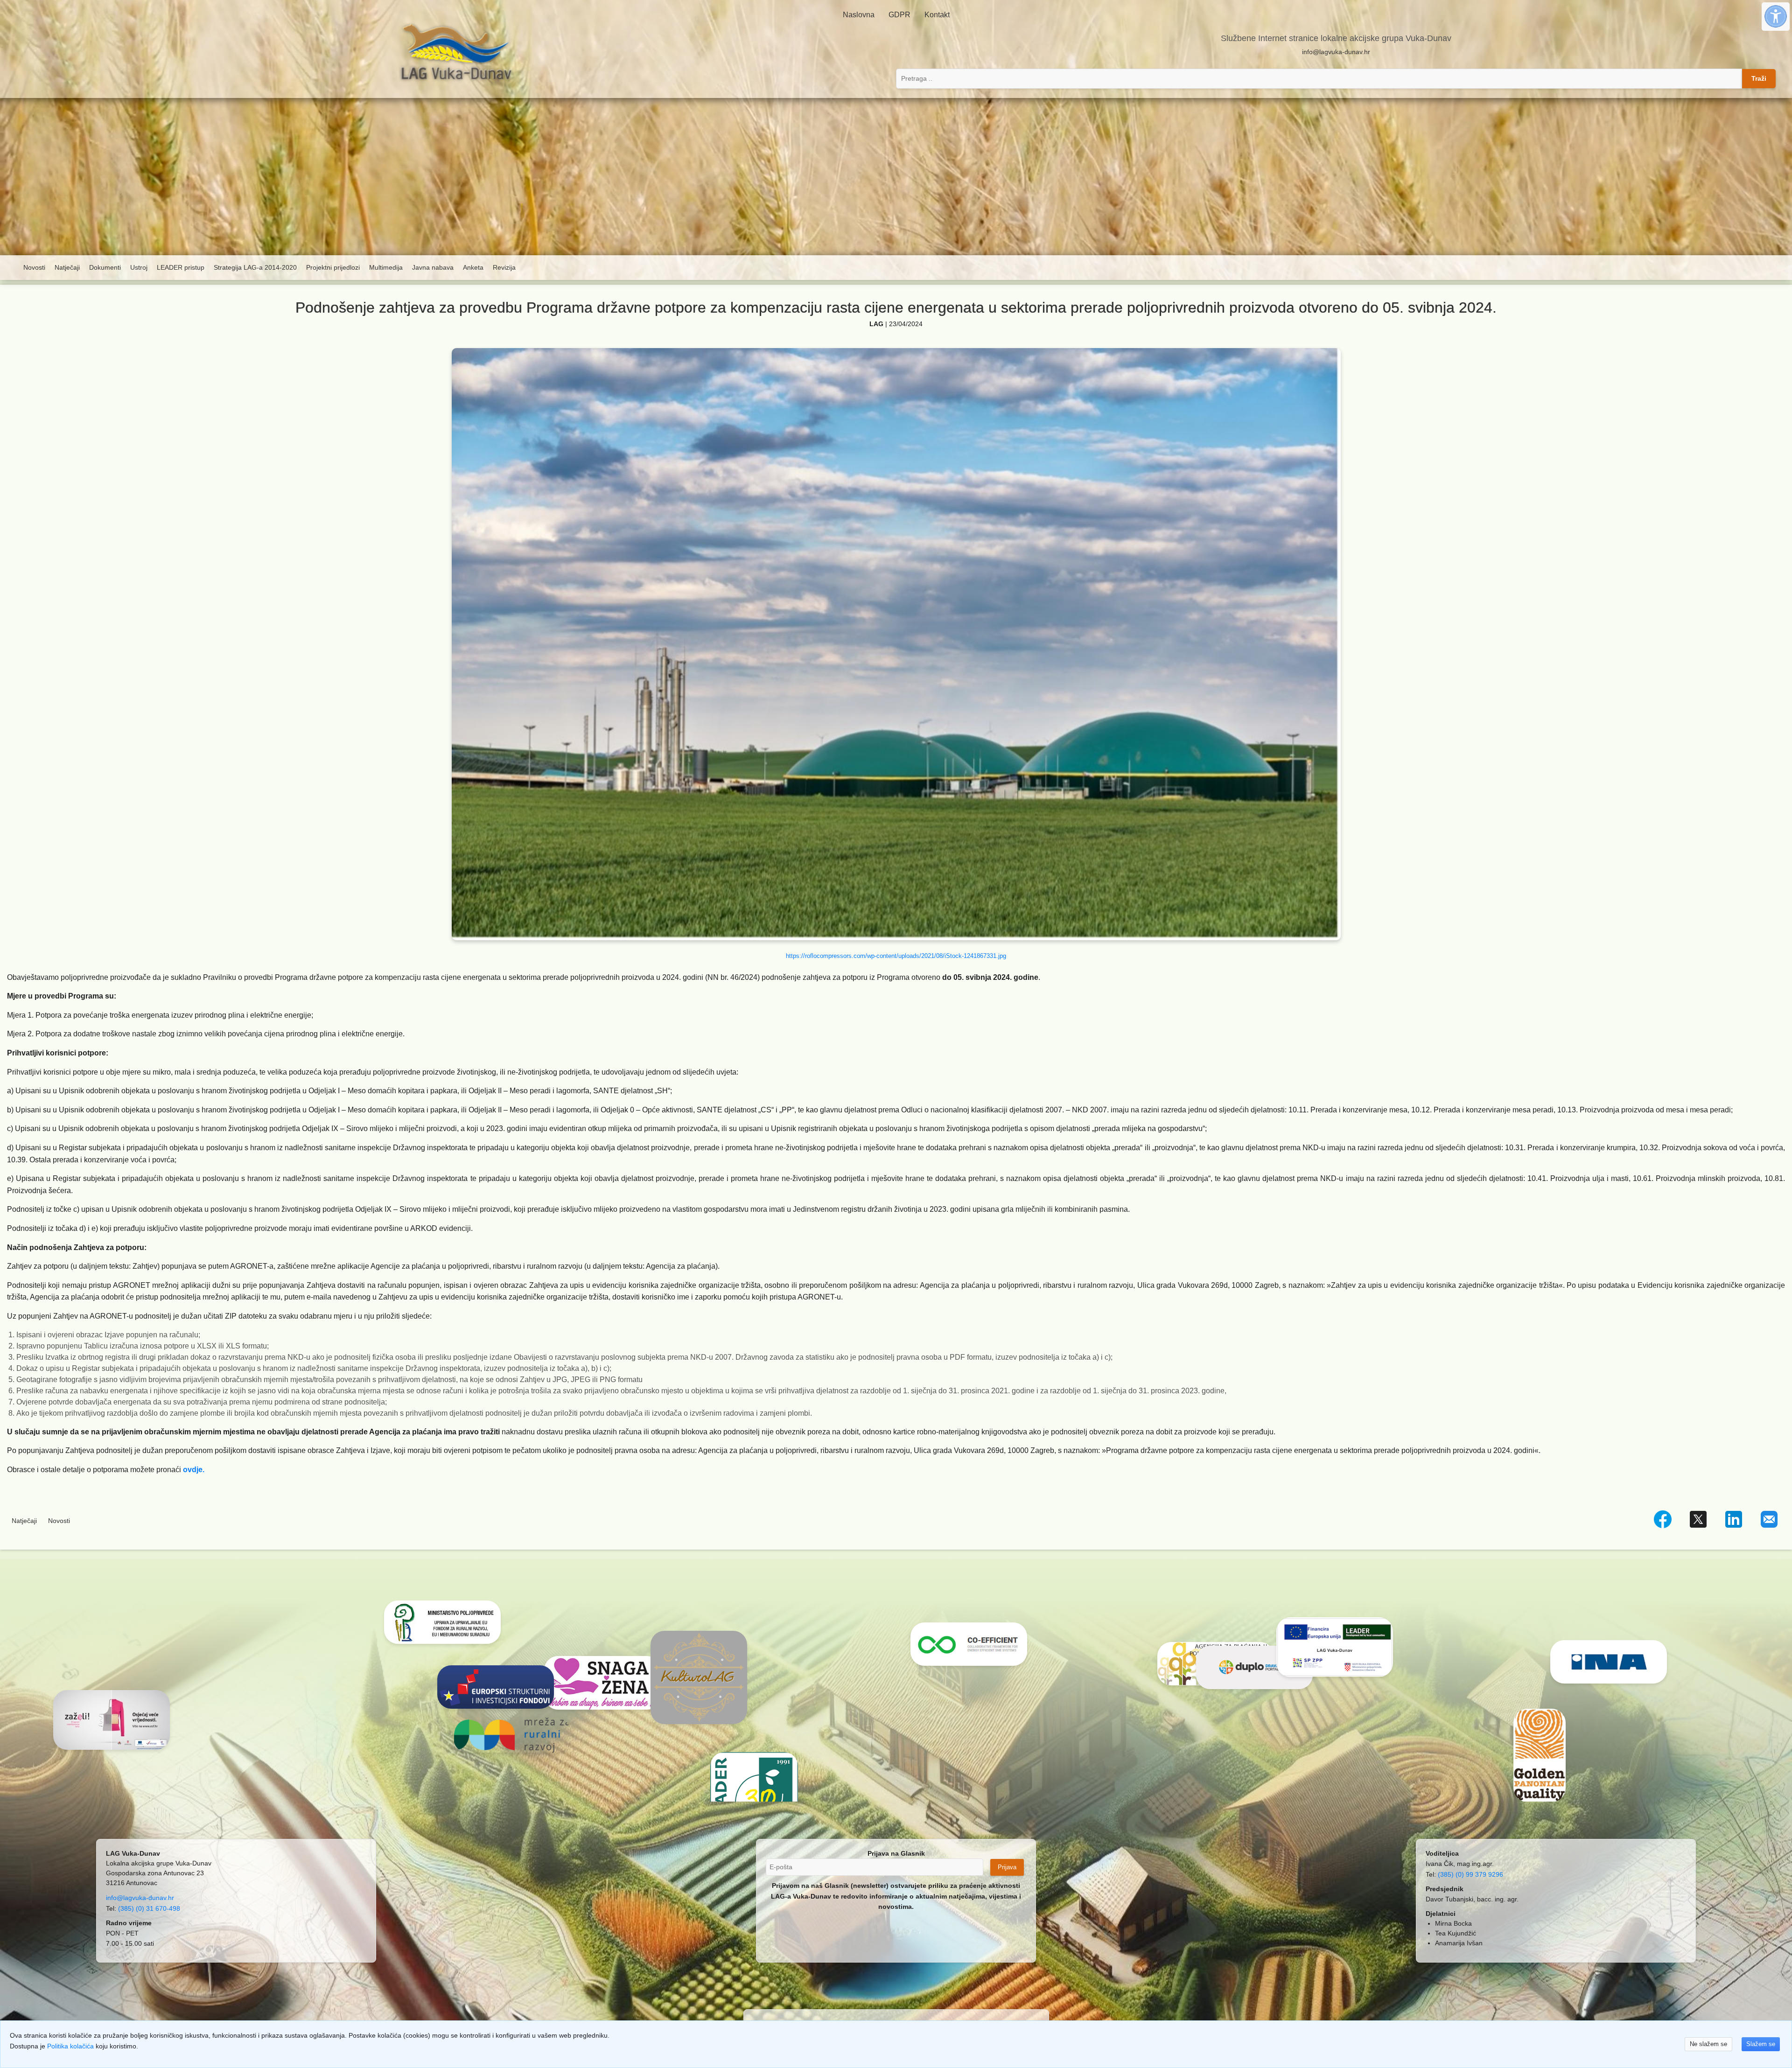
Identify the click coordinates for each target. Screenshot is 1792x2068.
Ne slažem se (1708, 2044)
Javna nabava (433, 267)
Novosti (34, 267)
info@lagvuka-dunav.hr (1336, 52)
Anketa (473, 267)
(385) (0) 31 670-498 (149, 1908)
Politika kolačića (70, 2046)
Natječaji (67, 267)
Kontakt (937, 15)
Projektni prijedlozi (333, 267)
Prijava (1007, 1867)
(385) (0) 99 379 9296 (1470, 1874)
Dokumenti (105, 267)
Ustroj (139, 267)
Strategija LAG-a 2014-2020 (255, 267)
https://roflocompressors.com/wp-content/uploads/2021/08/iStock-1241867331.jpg (896, 956)
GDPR (899, 15)
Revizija (504, 267)
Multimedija (386, 267)
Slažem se (1761, 2044)
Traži (1759, 78)
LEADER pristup (181, 267)
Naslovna (859, 15)
